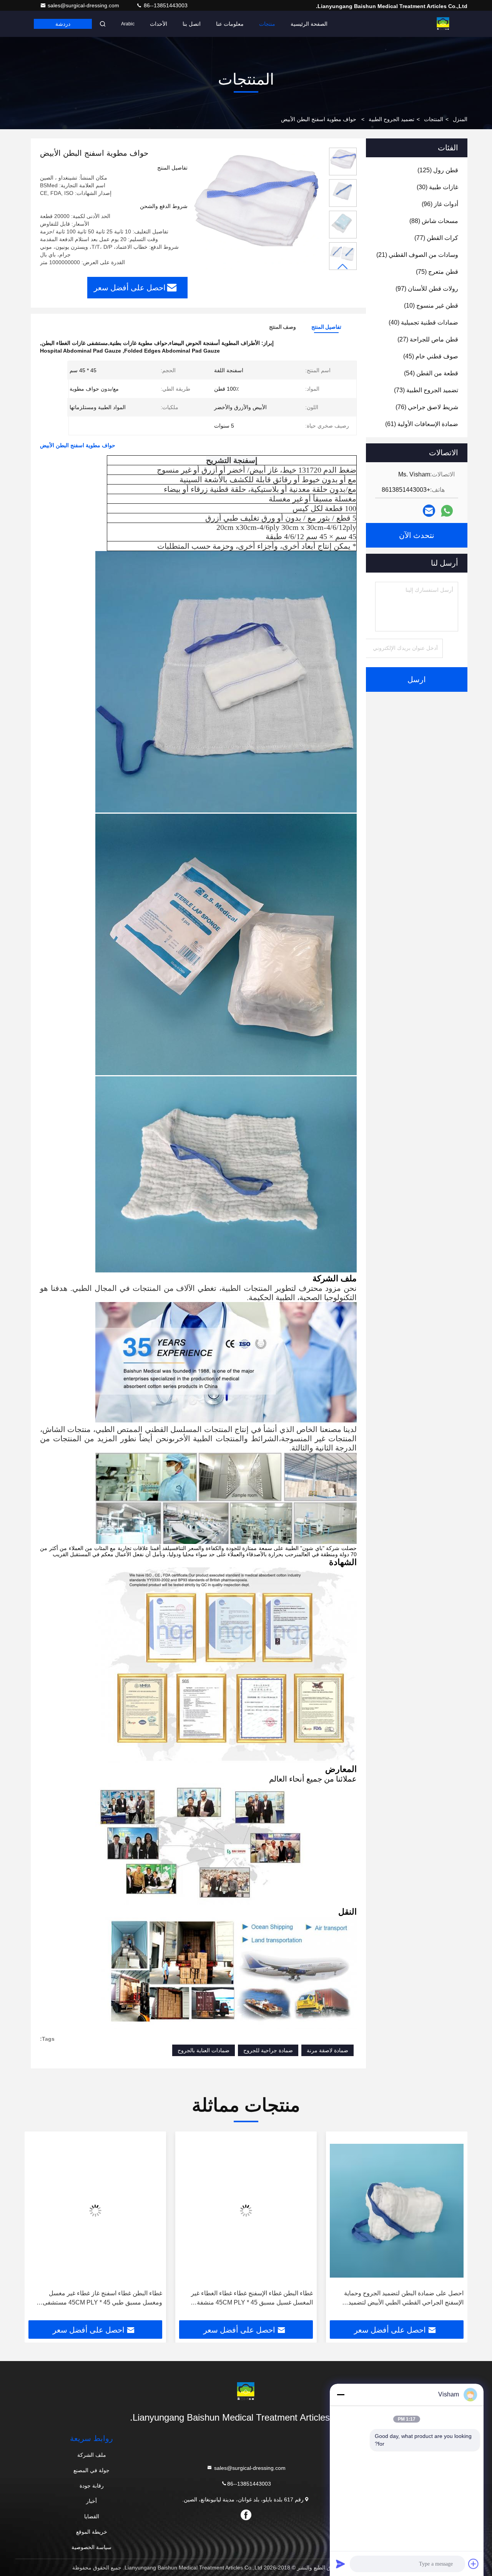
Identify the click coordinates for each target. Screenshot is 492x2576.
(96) (440, 204)
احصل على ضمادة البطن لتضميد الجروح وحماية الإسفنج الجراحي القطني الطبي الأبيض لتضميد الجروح (404, 2299)
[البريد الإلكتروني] (429, 511)
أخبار (91, 2501)
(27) (428, 339)
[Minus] (341, 2394)
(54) (431, 373)
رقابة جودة (92, 2486)
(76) (427, 407)
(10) (431, 306)
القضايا (92, 2516)
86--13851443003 (165, 5)
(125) (438, 170)
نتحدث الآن (417, 535)
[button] (343, 267)
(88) (434, 221)
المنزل (460, 119)
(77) (436, 238)
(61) (422, 424)
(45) (431, 356)
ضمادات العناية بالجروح (204, 2050)
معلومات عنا (230, 24)
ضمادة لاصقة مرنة (327, 2050)
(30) (437, 187)
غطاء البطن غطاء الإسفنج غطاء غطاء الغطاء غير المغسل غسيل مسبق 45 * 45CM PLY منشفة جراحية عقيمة (252, 2299)
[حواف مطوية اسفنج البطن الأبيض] (255, 212)
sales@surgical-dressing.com (84, 5)
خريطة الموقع (92, 2532)
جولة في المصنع (91, 2470)
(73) (426, 390)
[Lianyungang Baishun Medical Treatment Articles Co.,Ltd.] (443, 24)
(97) (427, 289)
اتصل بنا (192, 24)
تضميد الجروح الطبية (391, 119)
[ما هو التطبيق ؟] (447, 511)
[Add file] (474, 2564)
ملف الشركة (92, 2455)
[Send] (341, 2564)
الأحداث (159, 24)
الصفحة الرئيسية (309, 24)
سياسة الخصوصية (91, 2547)
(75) (437, 272)
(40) (423, 322)
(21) (417, 255)
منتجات (267, 24)
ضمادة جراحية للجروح (268, 2050)
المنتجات (434, 119)
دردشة (63, 24)
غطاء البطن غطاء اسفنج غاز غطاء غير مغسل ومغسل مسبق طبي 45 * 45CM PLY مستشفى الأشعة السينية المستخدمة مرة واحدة (102, 2299)
